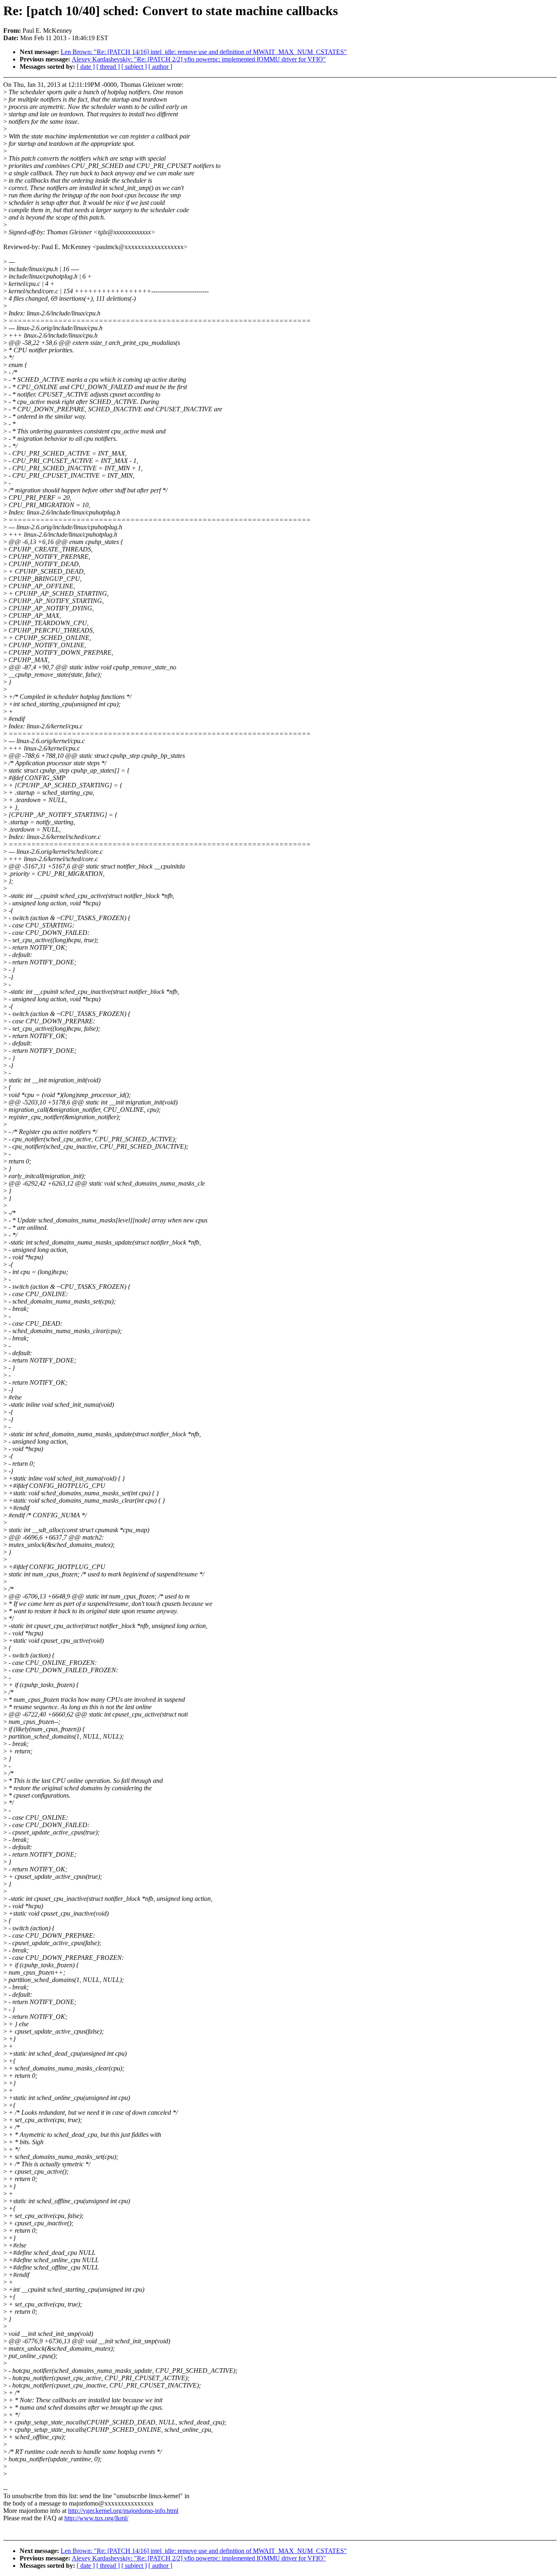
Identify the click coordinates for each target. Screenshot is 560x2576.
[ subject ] (134, 67)
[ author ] (160, 67)
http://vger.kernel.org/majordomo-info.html (123, 2511)
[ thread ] (108, 67)
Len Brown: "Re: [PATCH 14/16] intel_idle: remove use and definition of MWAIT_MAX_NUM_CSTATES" (204, 52)
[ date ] (86, 67)
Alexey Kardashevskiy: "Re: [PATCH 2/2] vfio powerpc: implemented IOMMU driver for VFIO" (199, 59)
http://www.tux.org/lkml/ (96, 2518)
